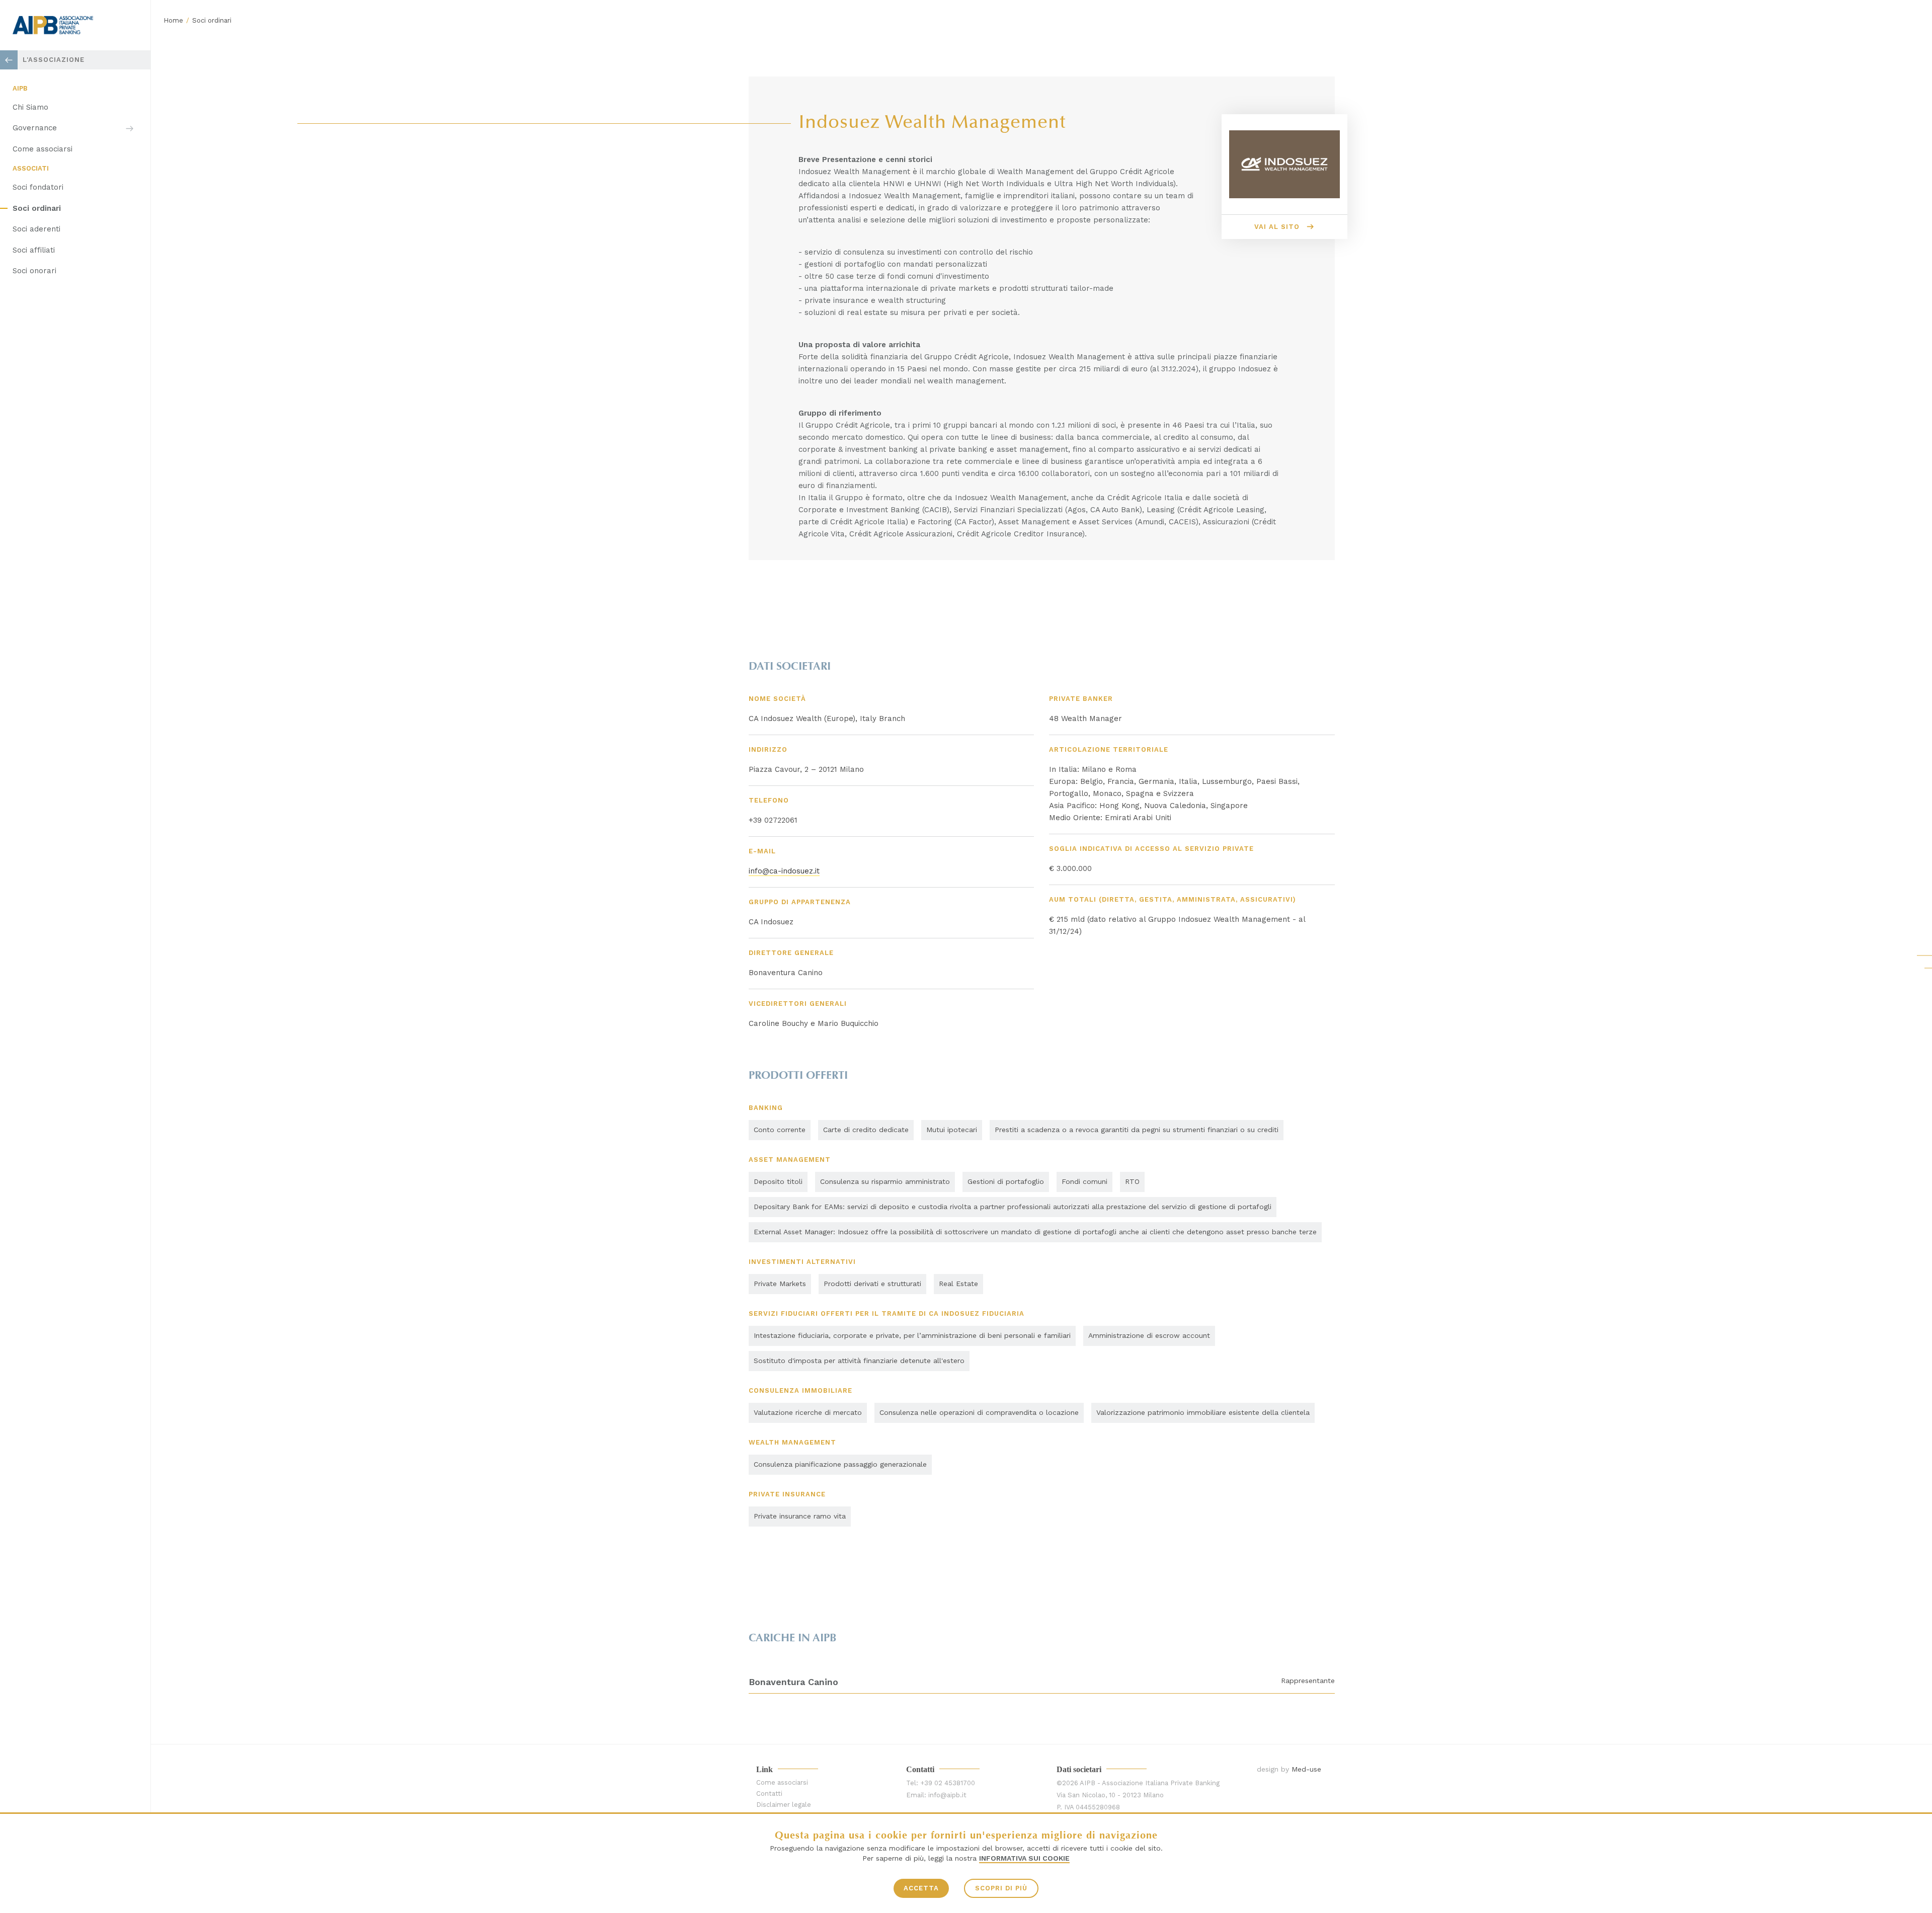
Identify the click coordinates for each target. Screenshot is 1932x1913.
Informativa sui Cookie (1024, 1858)
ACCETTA (921, 1888)
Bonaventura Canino (793, 1682)
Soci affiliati (34, 250)
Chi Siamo (30, 107)
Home (173, 20)
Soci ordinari (37, 208)
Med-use (1306, 1769)
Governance (35, 128)
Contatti (769, 1794)
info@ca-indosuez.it (784, 871)
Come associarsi (43, 149)
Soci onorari (34, 271)
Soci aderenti (36, 229)
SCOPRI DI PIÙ (1001, 1888)
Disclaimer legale (784, 1805)
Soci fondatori (38, 187)
